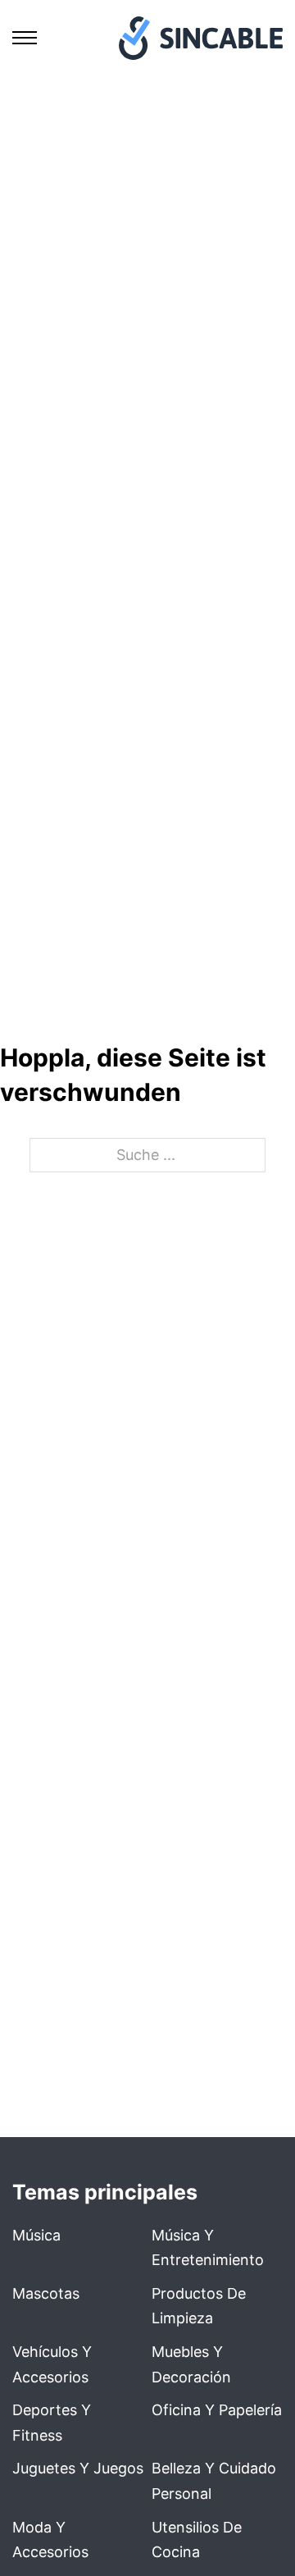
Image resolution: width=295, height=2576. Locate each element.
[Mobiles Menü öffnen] (25, 38)
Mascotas (46, 2293)
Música (36, 2235)
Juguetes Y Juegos (78, 2468)
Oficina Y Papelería (217, 2410)
